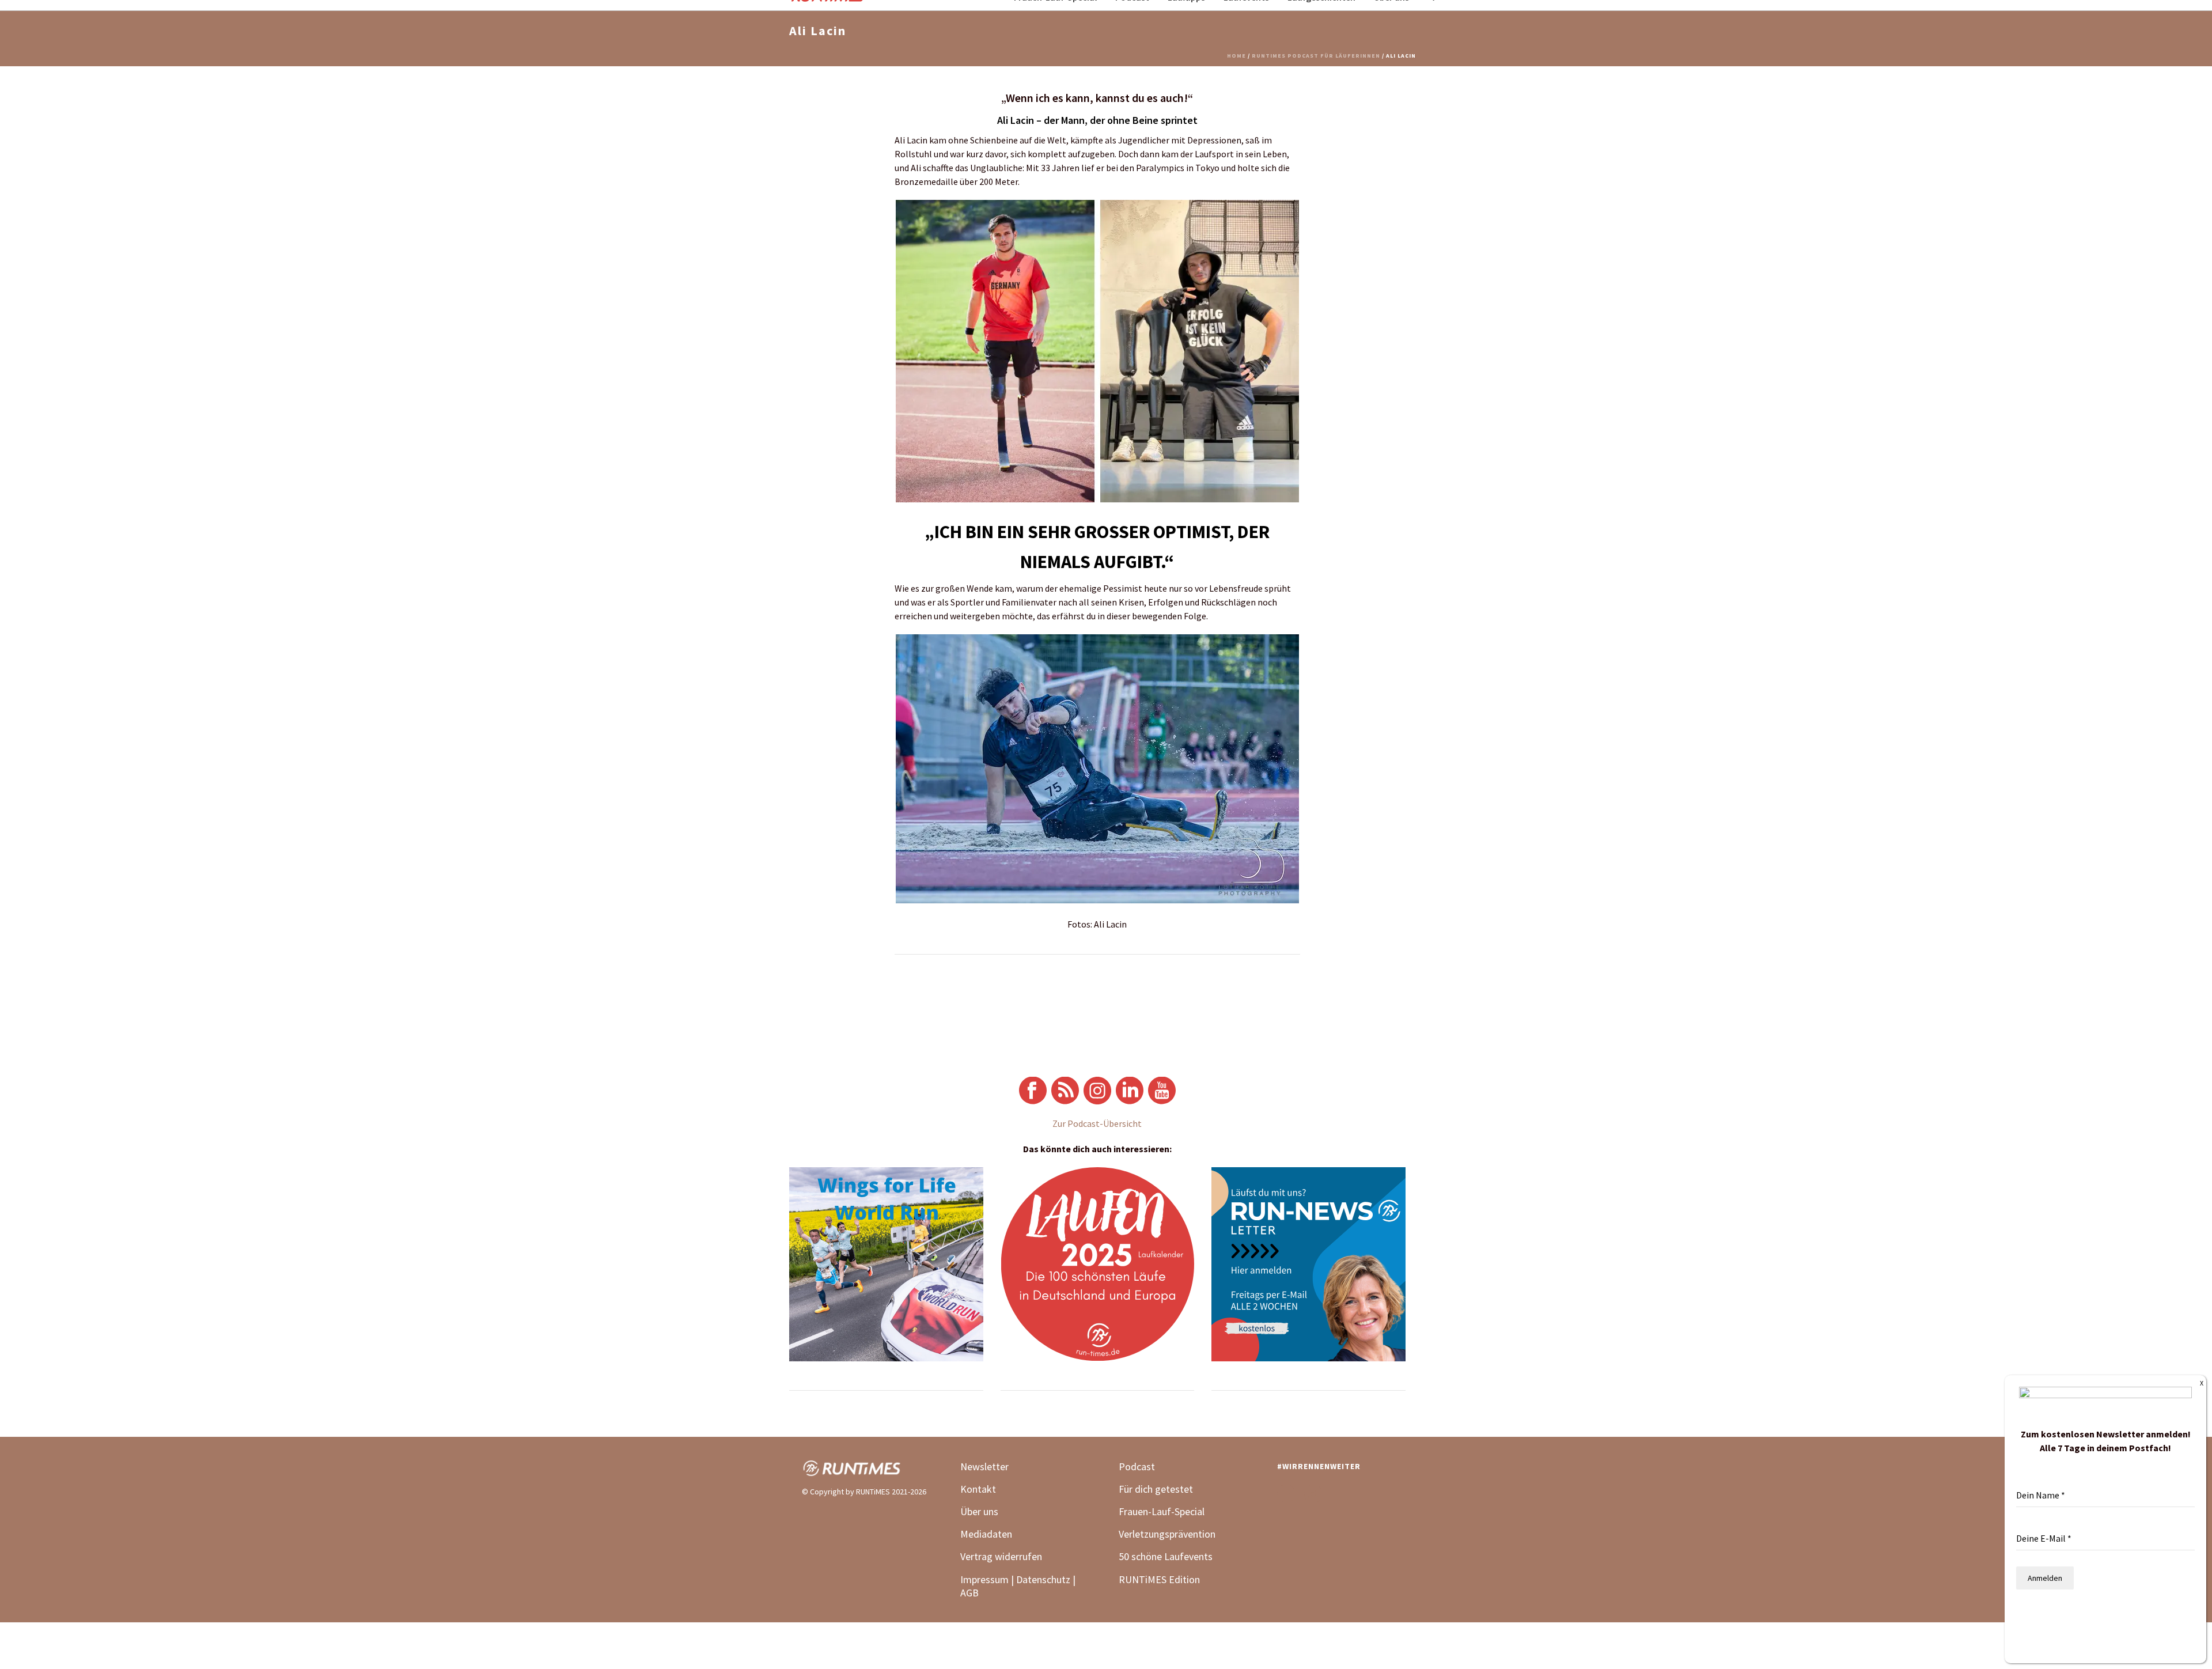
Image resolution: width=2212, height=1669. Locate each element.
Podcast (1137, 1466)
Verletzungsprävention (1167, 1534)
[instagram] (1313, 1494)
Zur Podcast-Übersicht (1097, 1123)
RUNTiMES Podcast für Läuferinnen (1316, 56)
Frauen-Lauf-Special (1163, 1511)
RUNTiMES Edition (1159, 1579)
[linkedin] (1286, 1494)
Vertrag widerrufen (1001, 1556)
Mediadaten (986, 1534)
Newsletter (984, 1466)
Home (1236, 56)
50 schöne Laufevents (1166, 1556)
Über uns (979, 1511)
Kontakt (978, 1489)
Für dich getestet (1156, 1489)
